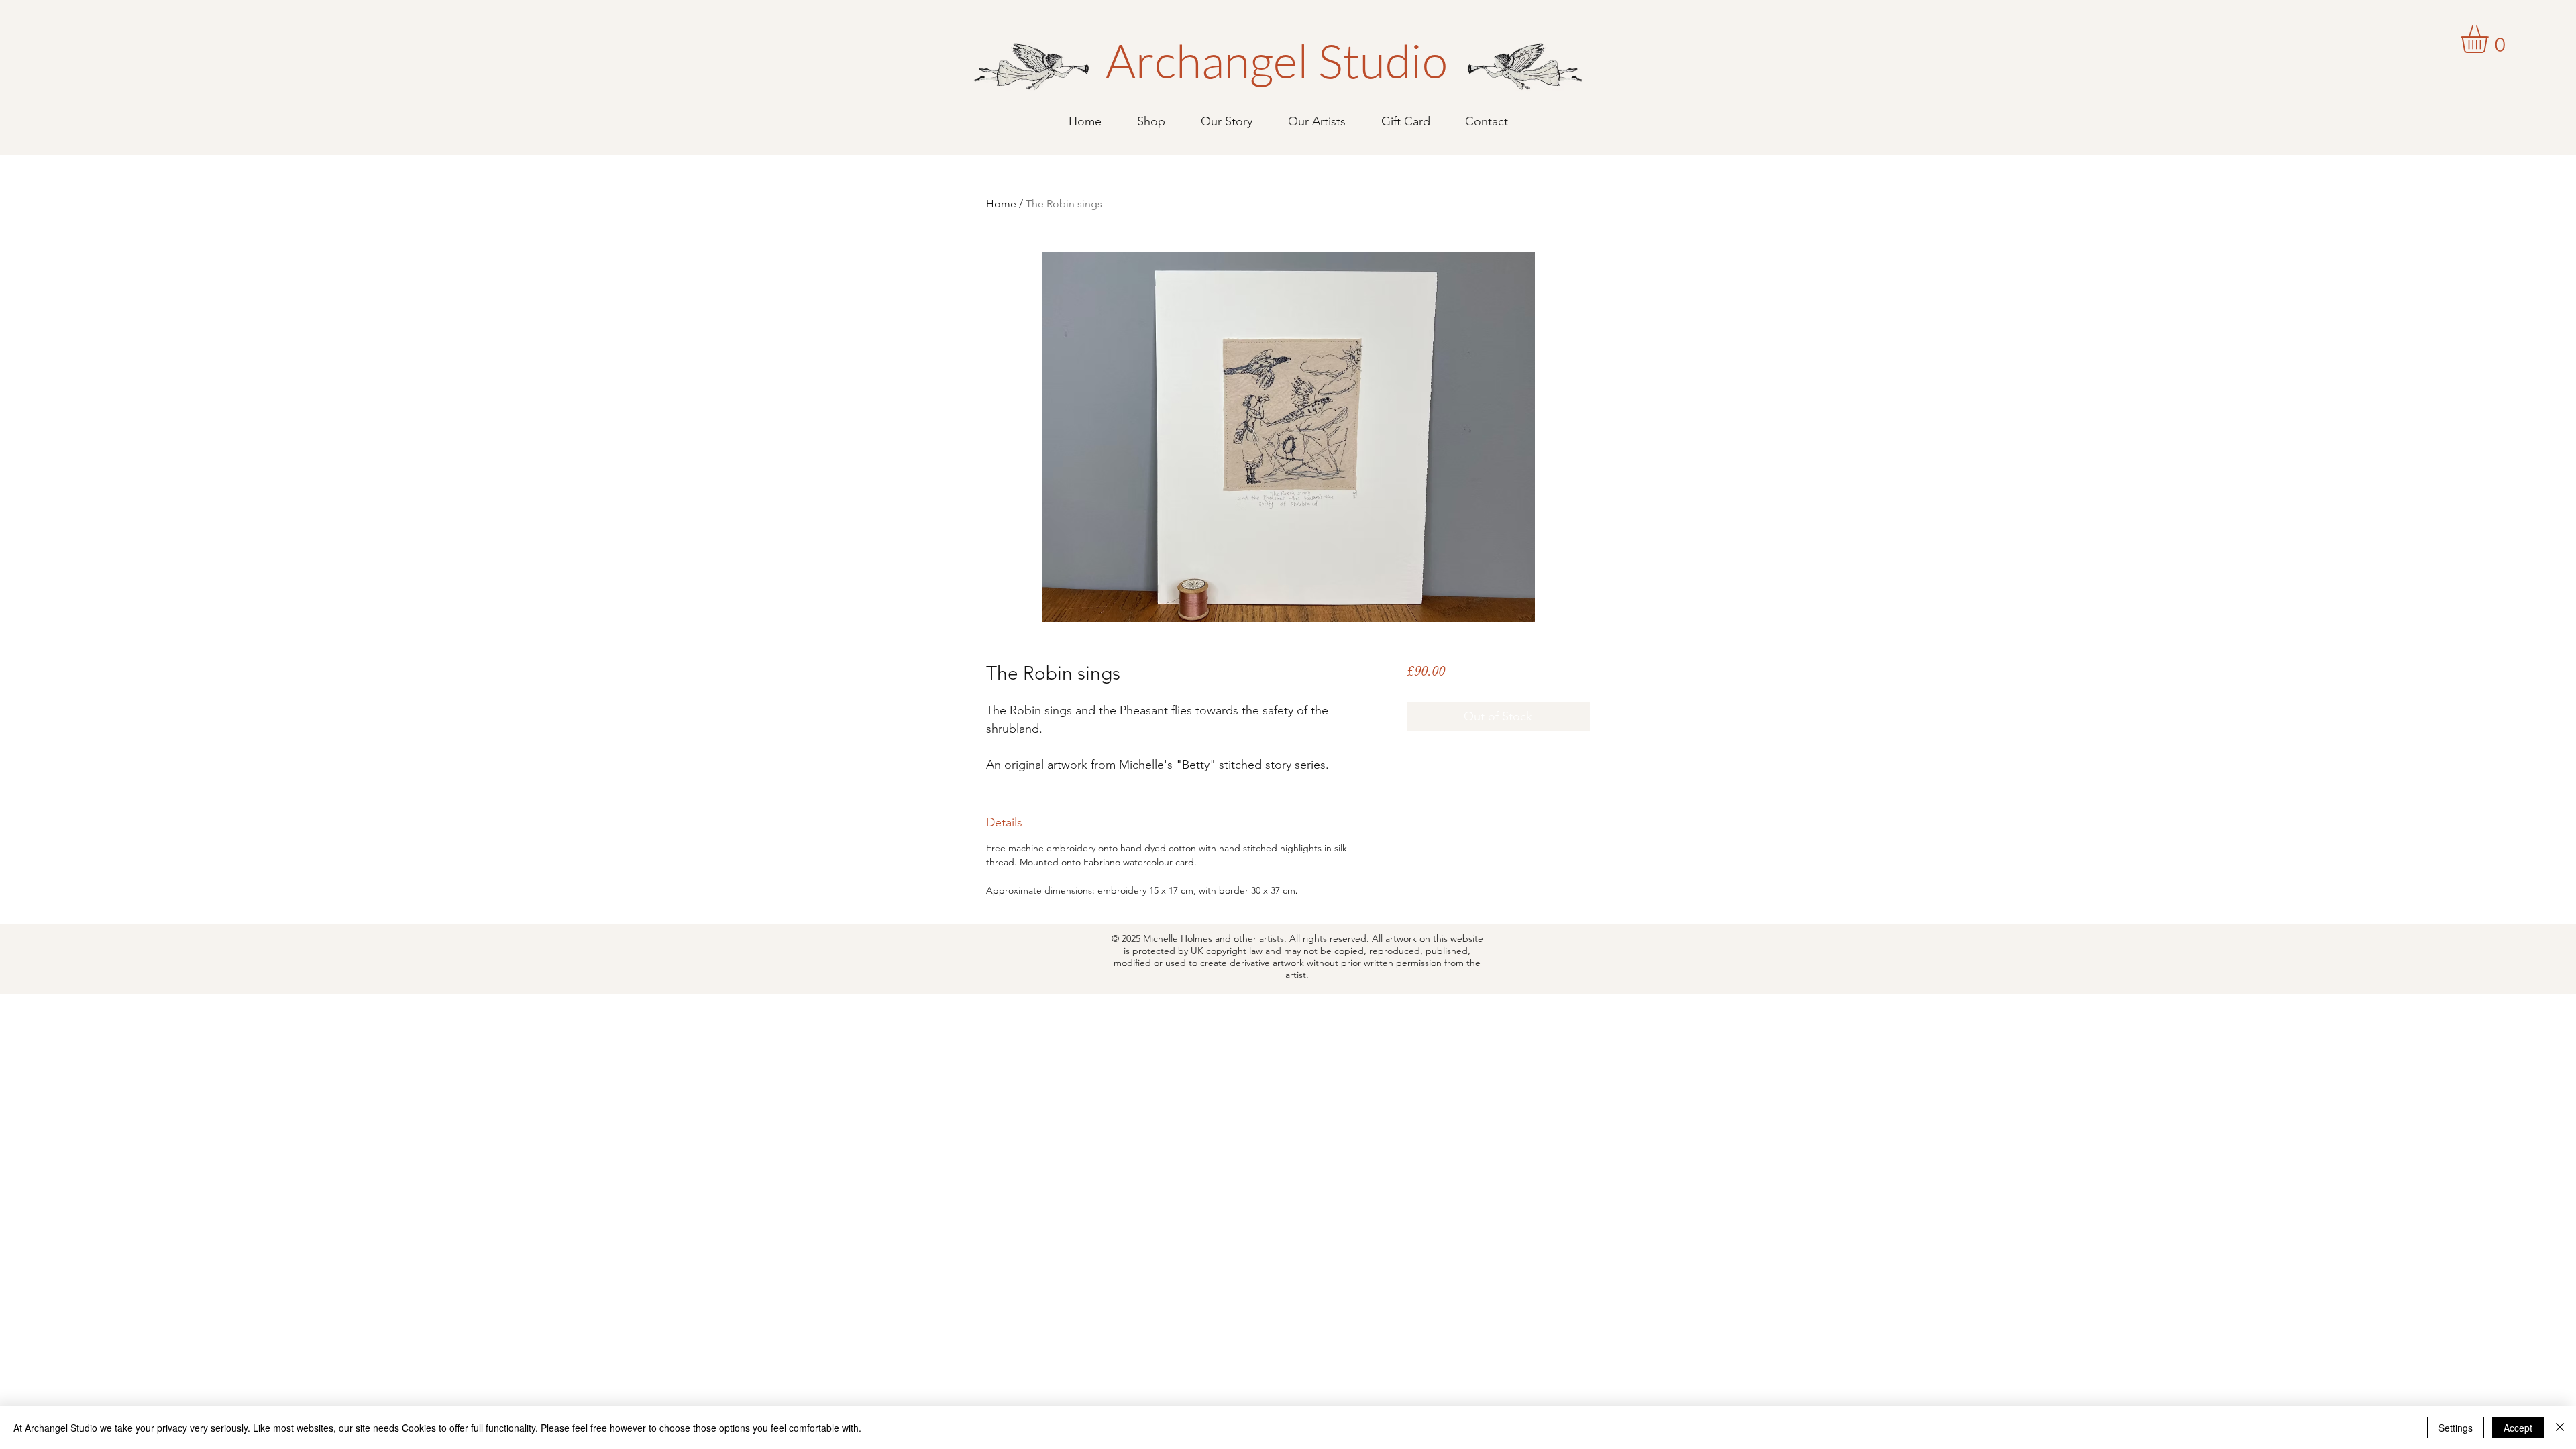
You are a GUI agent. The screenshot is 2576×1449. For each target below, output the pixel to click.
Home (1001, 204)
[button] (2490, 39)
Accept (2518, 1428)
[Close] (2560, 1428)
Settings (2456, 1428)
